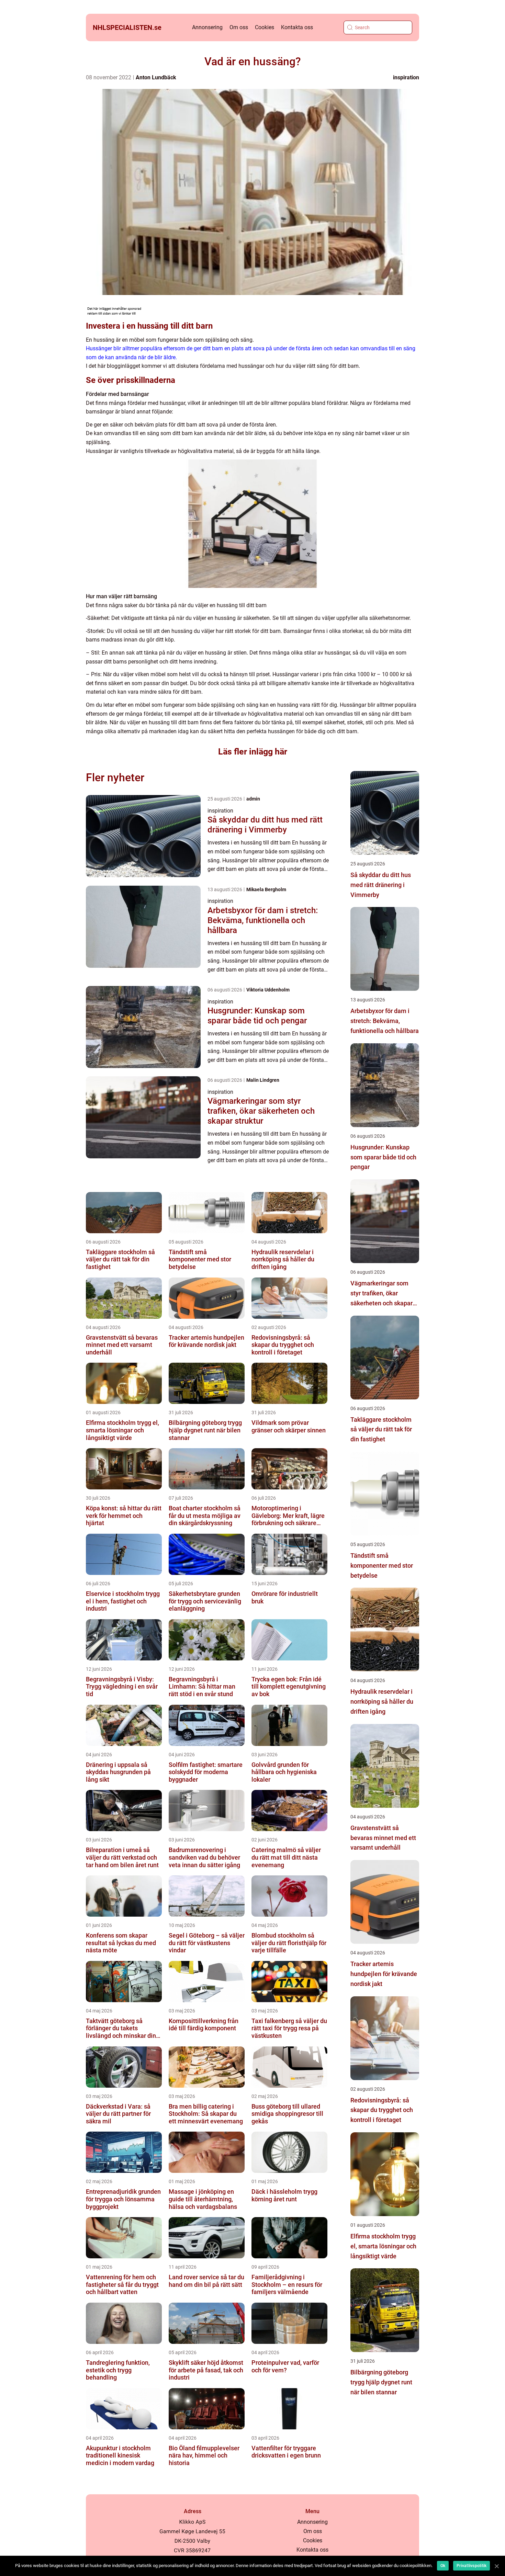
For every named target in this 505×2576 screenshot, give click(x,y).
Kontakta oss (297, 27)
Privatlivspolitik (472, 2566)
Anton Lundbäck (156, 77)
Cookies (265, 27)
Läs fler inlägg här (253, 752)
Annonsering (207, 27)
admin (253, 799)
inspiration (406, 77)
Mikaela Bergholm (266, 889)
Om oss (239, 27)
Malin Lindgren (263, 1080)
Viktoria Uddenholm (268, 990)
